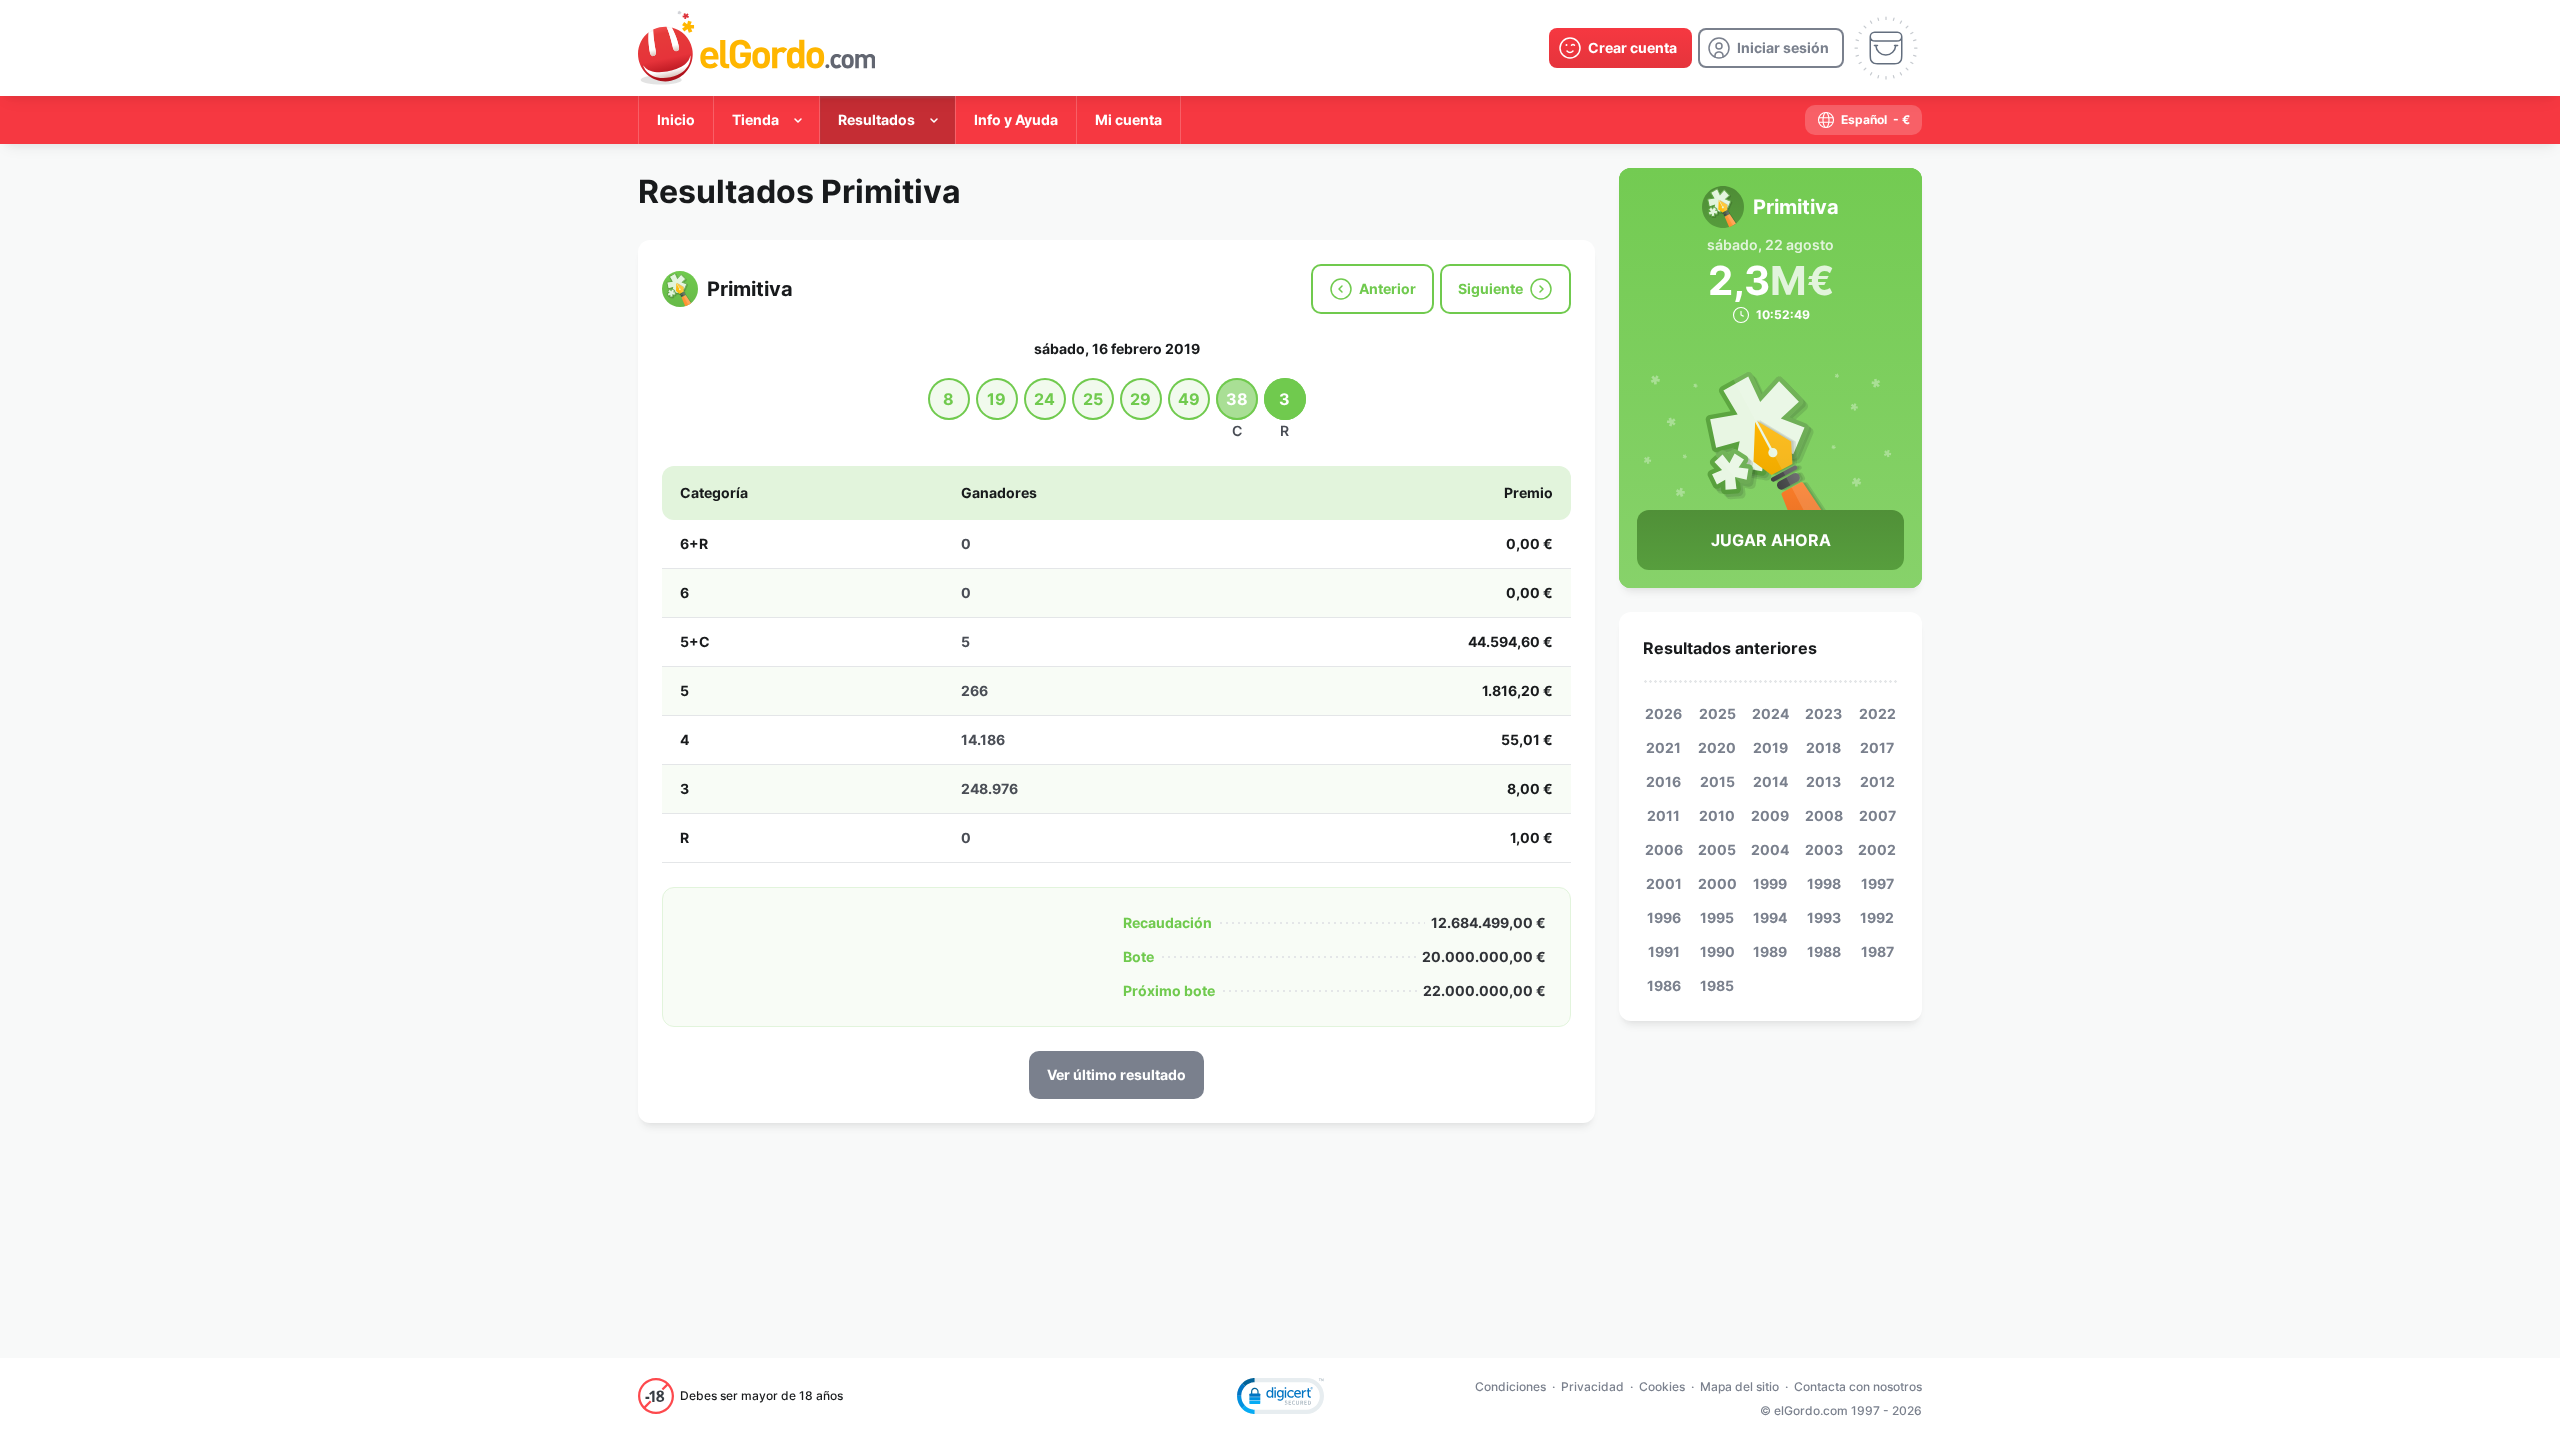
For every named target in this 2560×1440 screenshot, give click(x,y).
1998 (1824, 883)
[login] (1771, 48)
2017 (1877, 747)
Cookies (1662, 1386)
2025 (1717, 713)
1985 (1717, 985)
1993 (1824, 917)
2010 (1717, 815)
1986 (1664, 985)
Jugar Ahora (1771, 540)
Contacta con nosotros (1858, 1386)
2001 (1664, 883)
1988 (1824, 951)
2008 (1824, 815)
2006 (1664, 849)
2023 (1823, 713)
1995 (1717, 917)
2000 (1717, 883)
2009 (1770, 815)
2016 (1663, 781)
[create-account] (1620, 48)
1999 (1770, 883)
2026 (1663, 713)
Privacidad (1592, 1386)
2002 (1877, 849)
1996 (1664, 917)
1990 (1717, 951)
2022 (1877, 713)
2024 (1770, 713)
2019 (1770, 747)
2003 (1824, 849)
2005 (1717, 849)
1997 (1877, 883)
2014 (1770, 781)
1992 (1877, 917)
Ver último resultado (1116, 1074)
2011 (1663, 815)
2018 (1823, 747)
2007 (1877, 815)
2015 (1717, 781)
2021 (1663, 747)
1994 (1770, 917)
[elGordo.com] (756, 48)
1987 (1877, 951)
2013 (1823, 781)
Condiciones (1510, 1386)
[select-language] (1863, 120)
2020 (1717, 747)
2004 (1770, 849)
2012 (1877, 781)
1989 (1770, 951)
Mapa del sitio (1739, 1386)
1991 (1664, 951)
